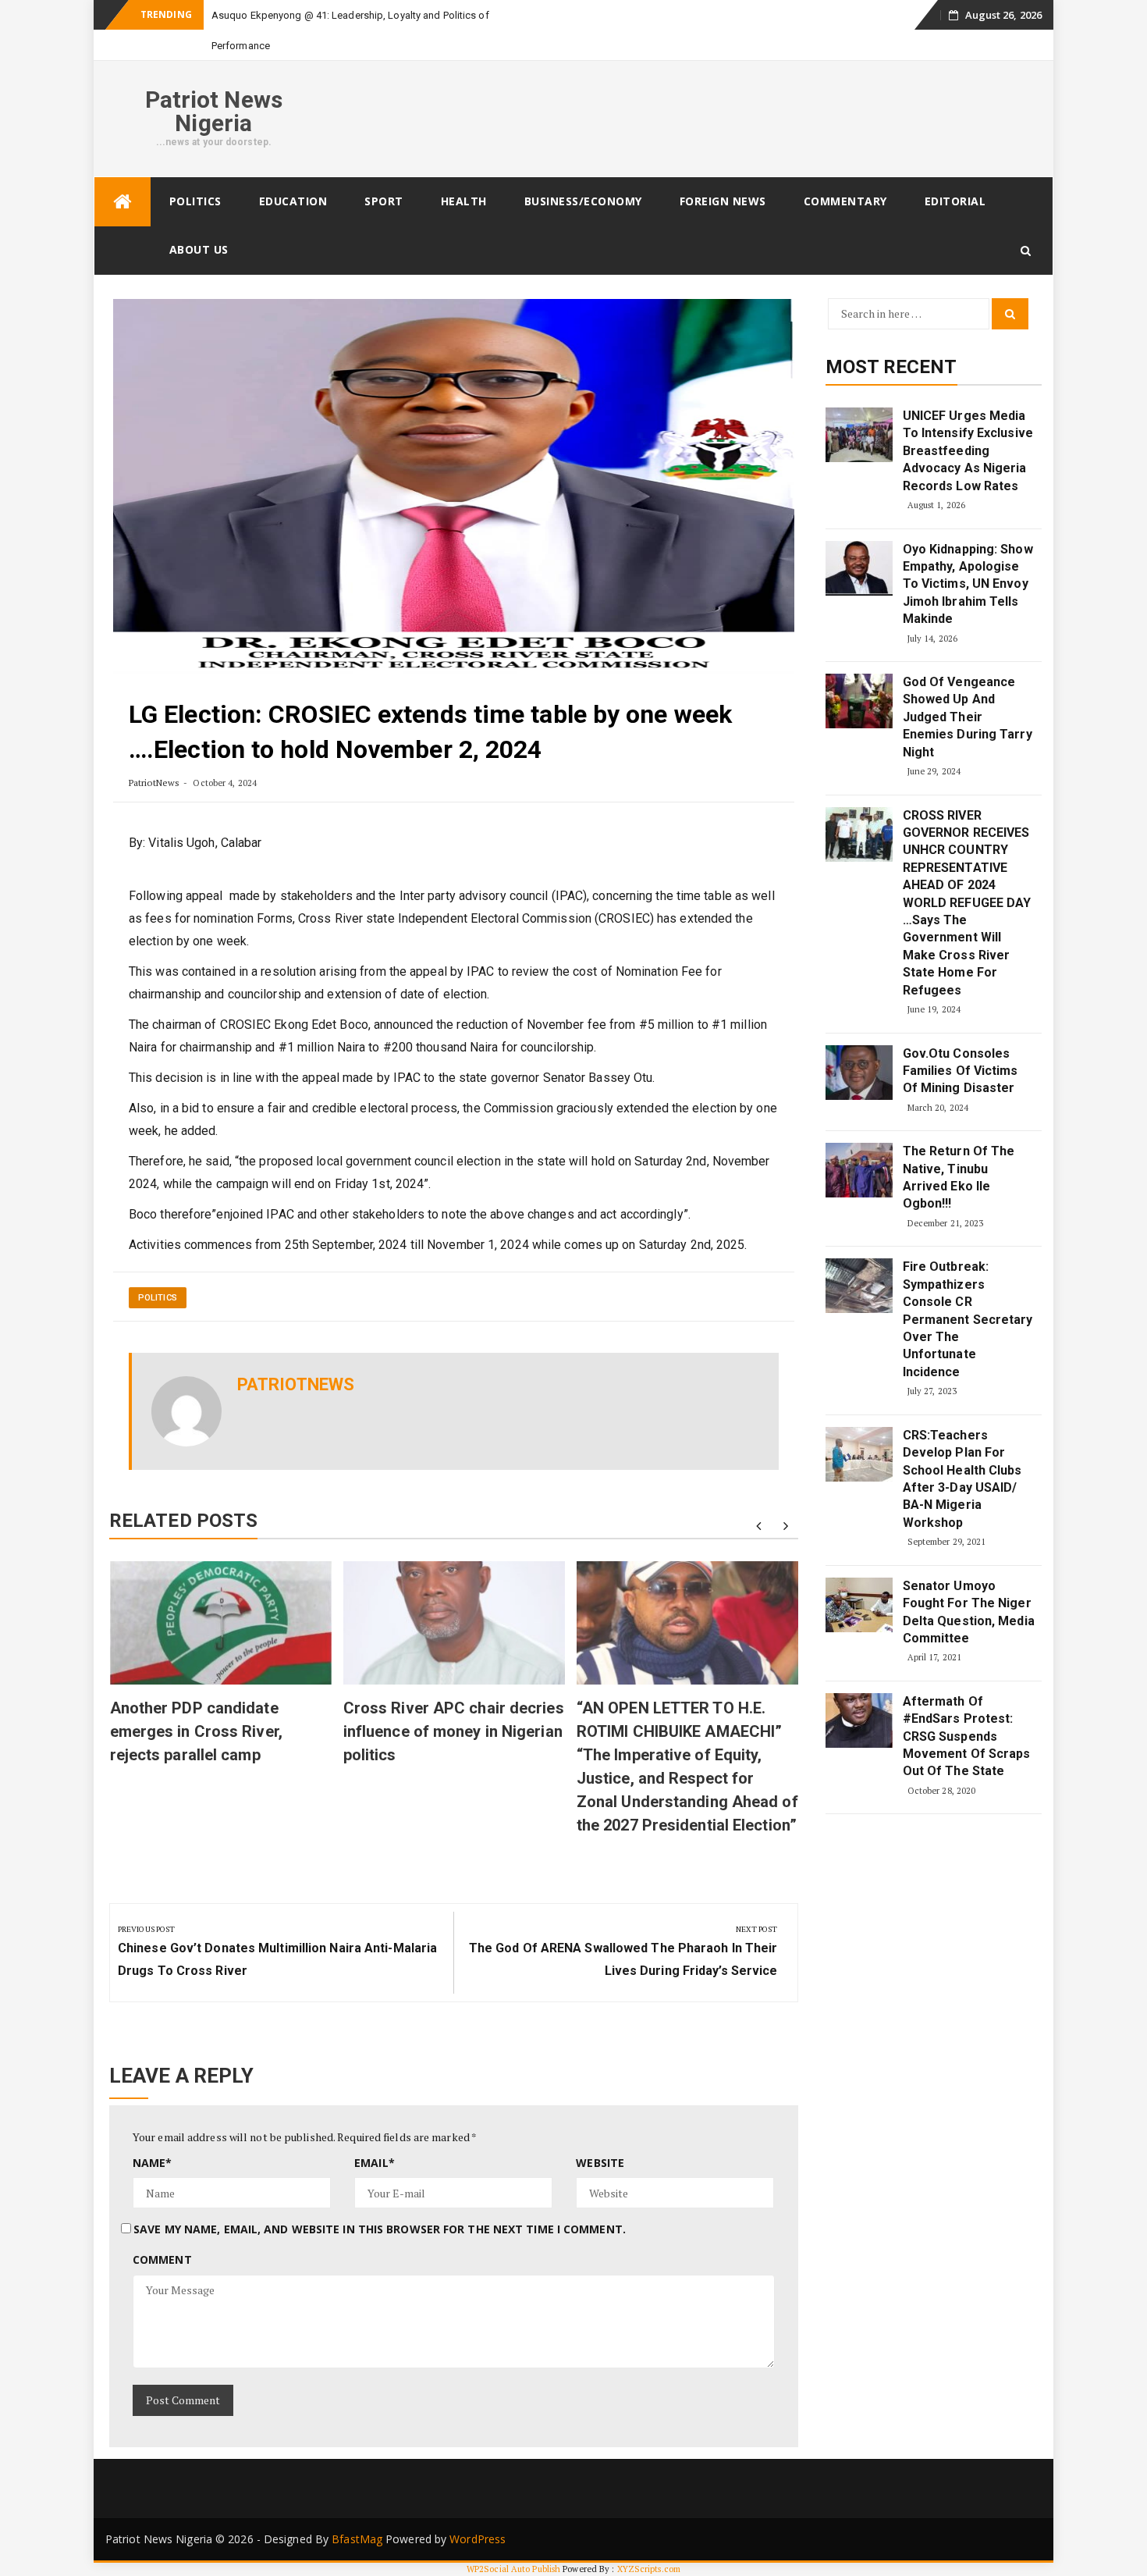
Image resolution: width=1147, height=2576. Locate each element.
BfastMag (357, 2539)
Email (375, 2163)
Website (600, 2163)
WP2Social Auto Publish (513, 2569)
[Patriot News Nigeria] (123, 202)
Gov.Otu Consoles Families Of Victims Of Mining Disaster (961, 1071)
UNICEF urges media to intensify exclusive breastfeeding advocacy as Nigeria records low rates (968, 451)
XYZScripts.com (649, 2569)
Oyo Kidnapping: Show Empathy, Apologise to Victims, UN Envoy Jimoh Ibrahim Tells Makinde (968, 584)
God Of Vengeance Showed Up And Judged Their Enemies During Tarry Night (968, 717)
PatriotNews (154, 783)
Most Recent (891, 367)
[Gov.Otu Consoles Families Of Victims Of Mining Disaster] (859, 1073)
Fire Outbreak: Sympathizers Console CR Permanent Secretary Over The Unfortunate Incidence (968, 1319)
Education (293, 201)
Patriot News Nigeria (214, 111)
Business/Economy (583, 201)
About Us (199, 249)
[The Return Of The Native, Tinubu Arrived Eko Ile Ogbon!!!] (859, 1170)
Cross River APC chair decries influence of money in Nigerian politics (454, 1731)
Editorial (955, 201)
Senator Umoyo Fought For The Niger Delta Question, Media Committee (969, 1612)
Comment (162, 2259)
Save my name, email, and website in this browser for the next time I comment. (380, 2229)
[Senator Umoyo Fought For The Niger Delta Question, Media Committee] (859, 1605)
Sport (384, 201)
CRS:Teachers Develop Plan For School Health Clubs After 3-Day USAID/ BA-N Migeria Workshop (962, 1479)
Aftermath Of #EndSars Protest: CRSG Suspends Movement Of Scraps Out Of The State (967, 1736)
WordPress (478, 2539)
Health (464, 201)
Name (153, 2163)
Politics (195, 201)
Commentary (845, 201)
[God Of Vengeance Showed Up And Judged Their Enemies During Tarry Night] (859, 701)
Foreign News (723, 201)
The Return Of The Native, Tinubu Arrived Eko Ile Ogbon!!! (959, 1177)
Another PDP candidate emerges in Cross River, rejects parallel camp (196, 1731)
